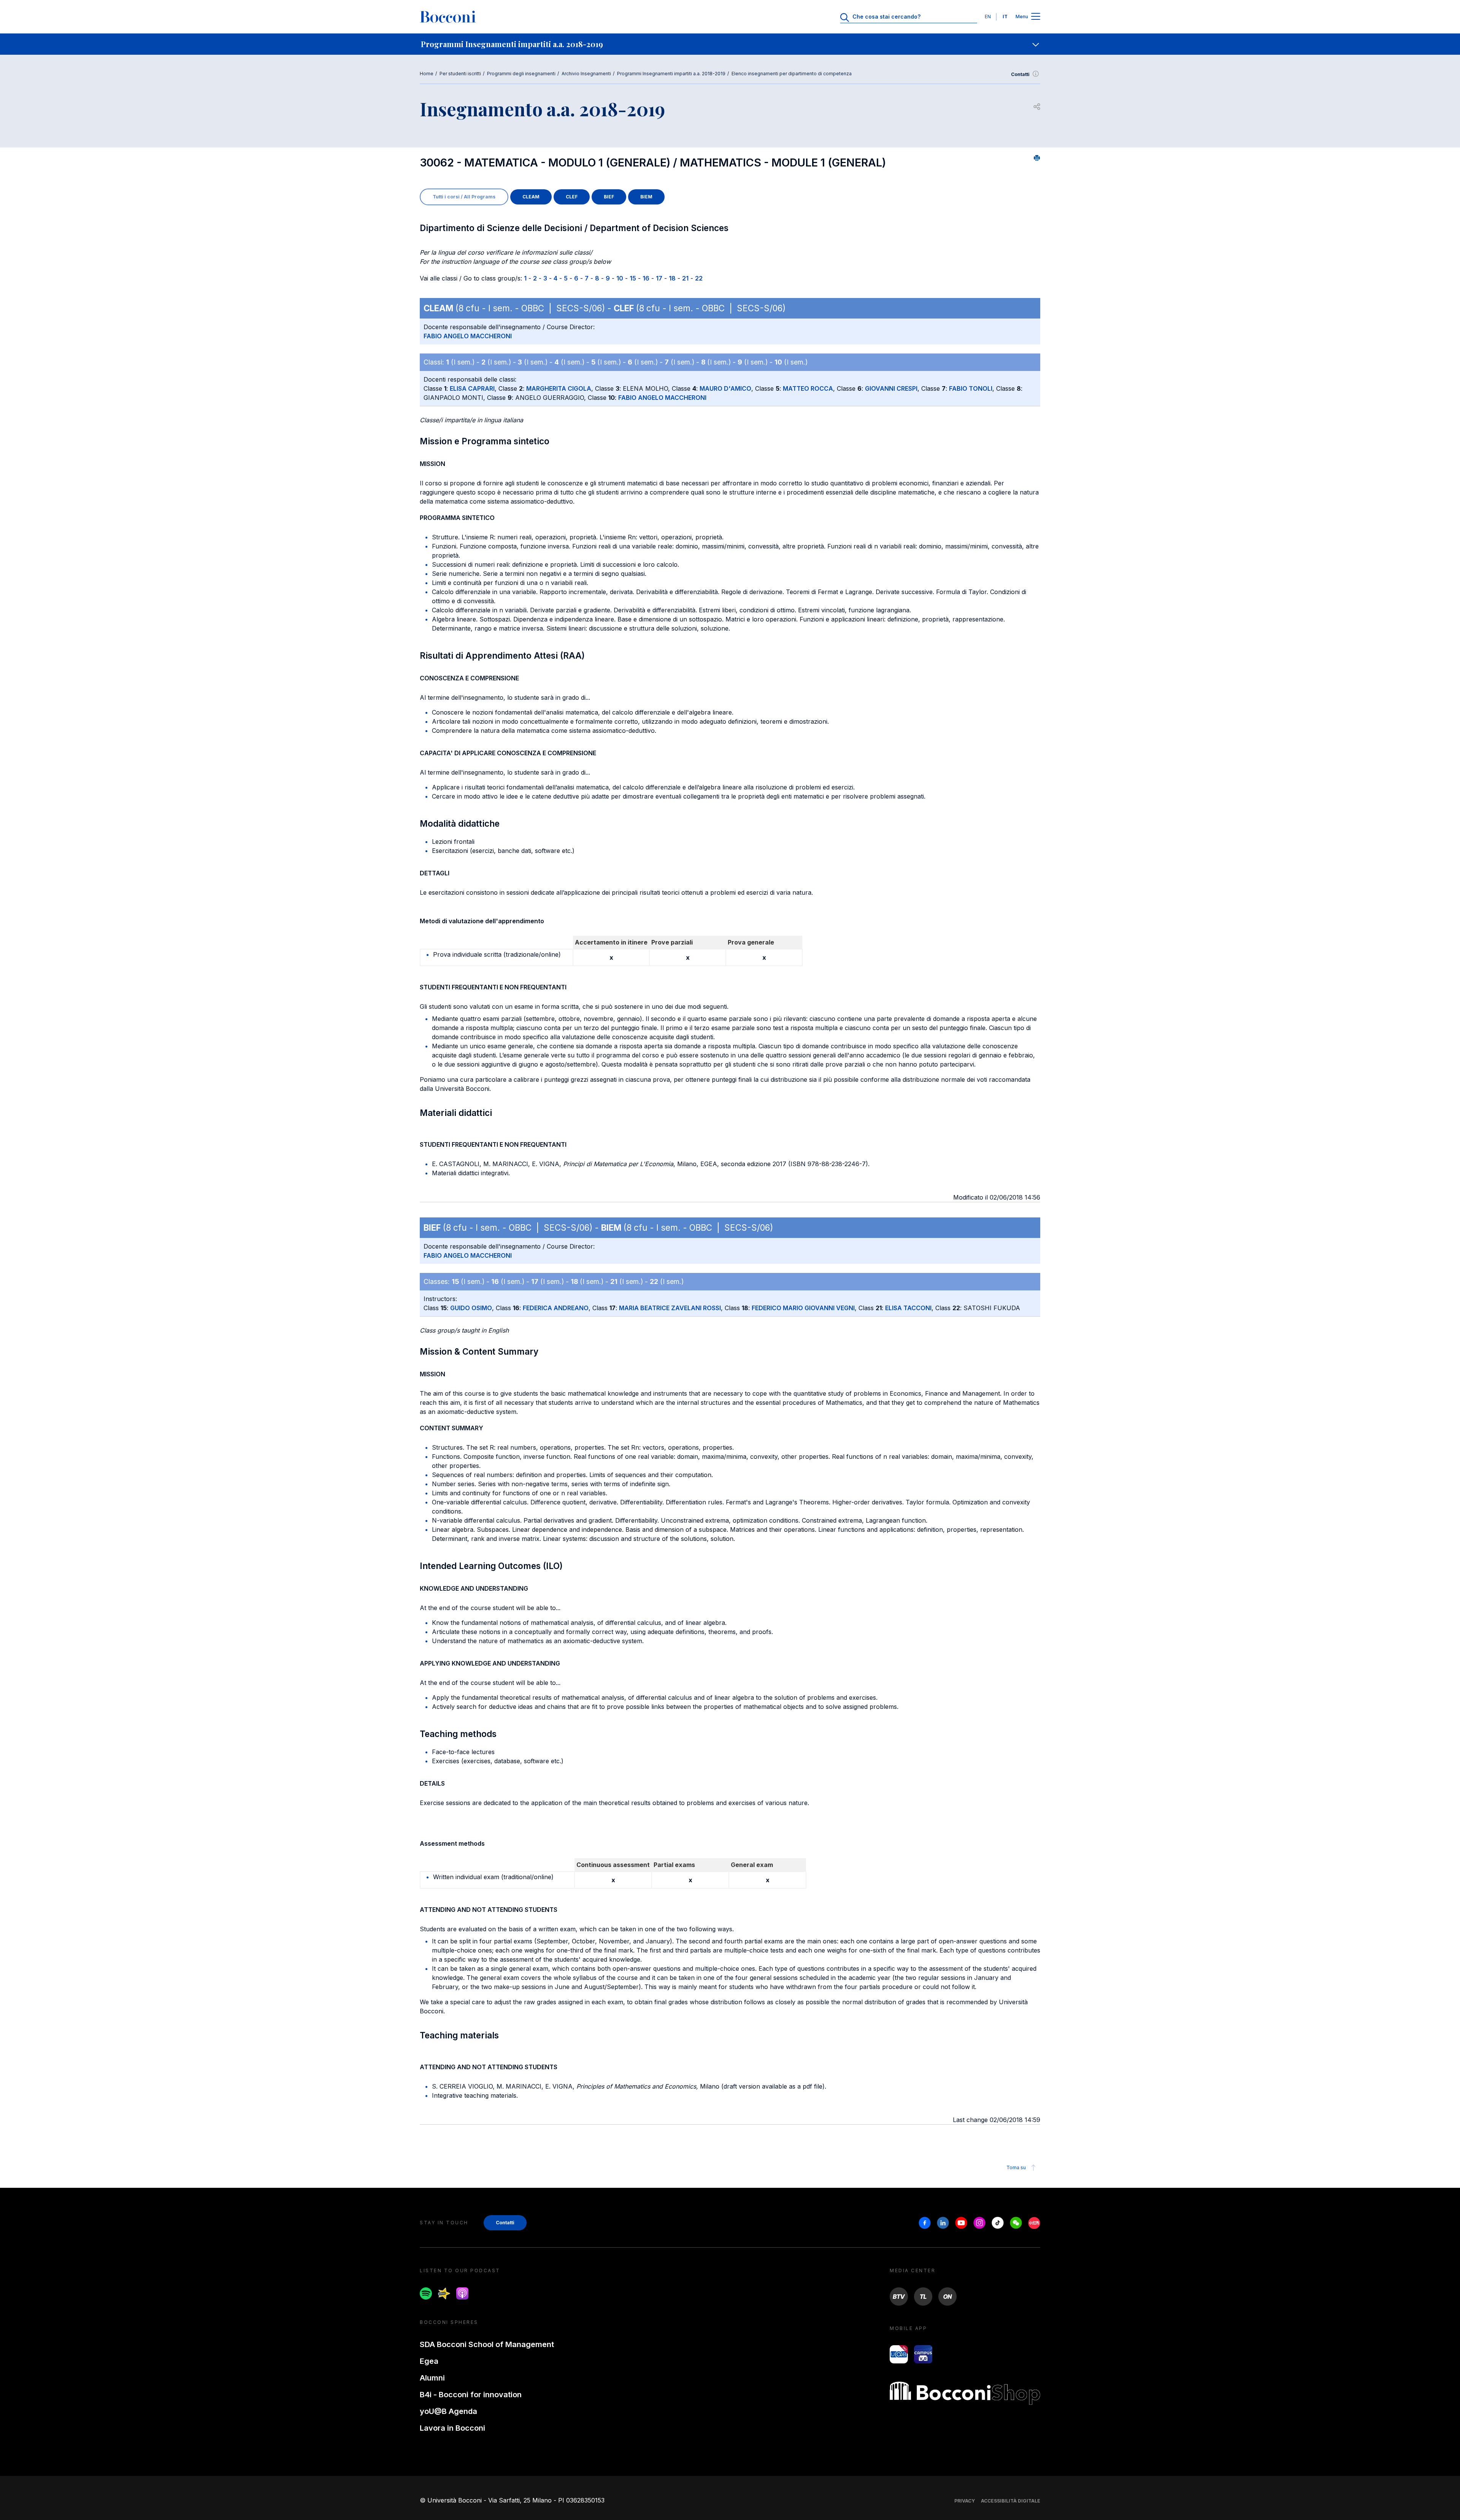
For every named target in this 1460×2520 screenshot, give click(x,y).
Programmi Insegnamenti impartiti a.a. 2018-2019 (671, 74)
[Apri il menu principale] (1036, 17)
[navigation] (730, 44)
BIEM (646, 197)
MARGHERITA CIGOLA (559, 388)
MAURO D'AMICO (725, 388)
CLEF (572, 197)
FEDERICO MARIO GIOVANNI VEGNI (803, 1308)
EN (988, 17)
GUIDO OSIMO (471, 1308)
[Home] (448, 17)
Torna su (1016, 2167)
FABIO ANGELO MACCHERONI (468, 336)
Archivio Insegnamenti (586, 74)
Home (427, 74)
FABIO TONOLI (971, 388)
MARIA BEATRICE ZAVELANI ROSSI (670, 1308)
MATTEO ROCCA (808, 388)
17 (659, 278)
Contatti (1020, 74)
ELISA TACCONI (908, 1308)
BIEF (609, 197)
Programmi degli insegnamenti (521, 74)
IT (1005, 17)
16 (646, 278)
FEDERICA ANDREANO (556, 1308)
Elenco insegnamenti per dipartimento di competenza (792, 74)
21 (685, 278)
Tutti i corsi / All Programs (464, 197)
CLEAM (531, 197)
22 (699, 278)
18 (672, 278)
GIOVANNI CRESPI (891, 388)
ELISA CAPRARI (472, 388)
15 (633, 278)
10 (620, 278)
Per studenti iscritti (460, 74)
